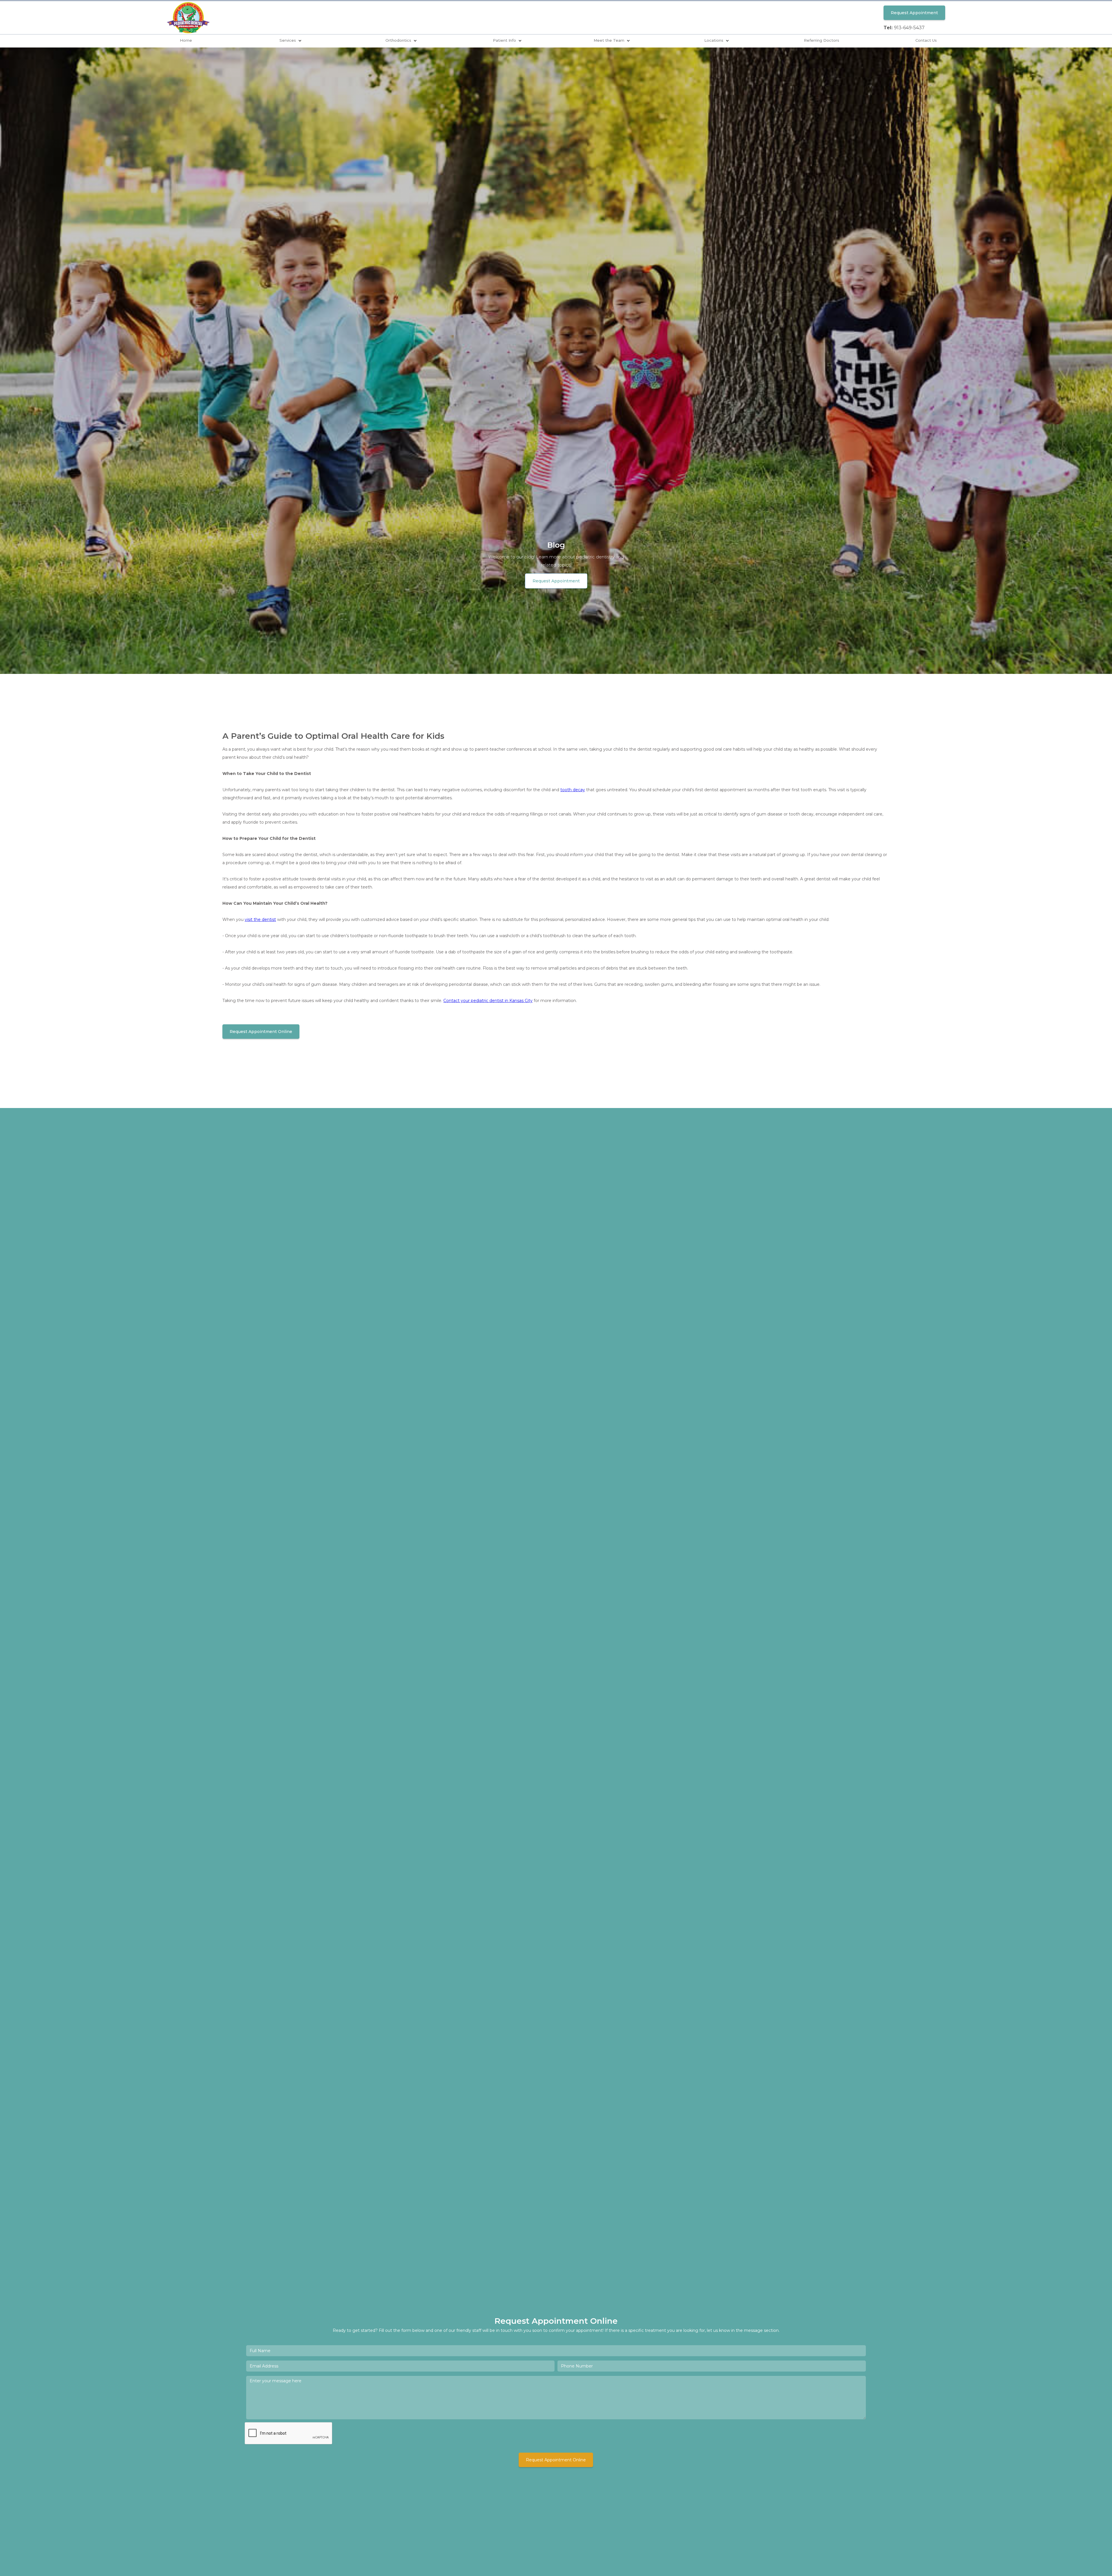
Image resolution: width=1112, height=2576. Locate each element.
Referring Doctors (822, 40)
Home (186, 40)
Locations (714, 40)
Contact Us (926, 40)
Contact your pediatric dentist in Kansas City (488, 1001)
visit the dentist (260, 919)
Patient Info (504, 40)
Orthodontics (398, 40)
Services (288, 40)
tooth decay (573, 790)
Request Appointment (914, 13)
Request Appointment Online (261, 1032)
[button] (291, 41)
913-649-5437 (909, 28)
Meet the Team (609, 40)
